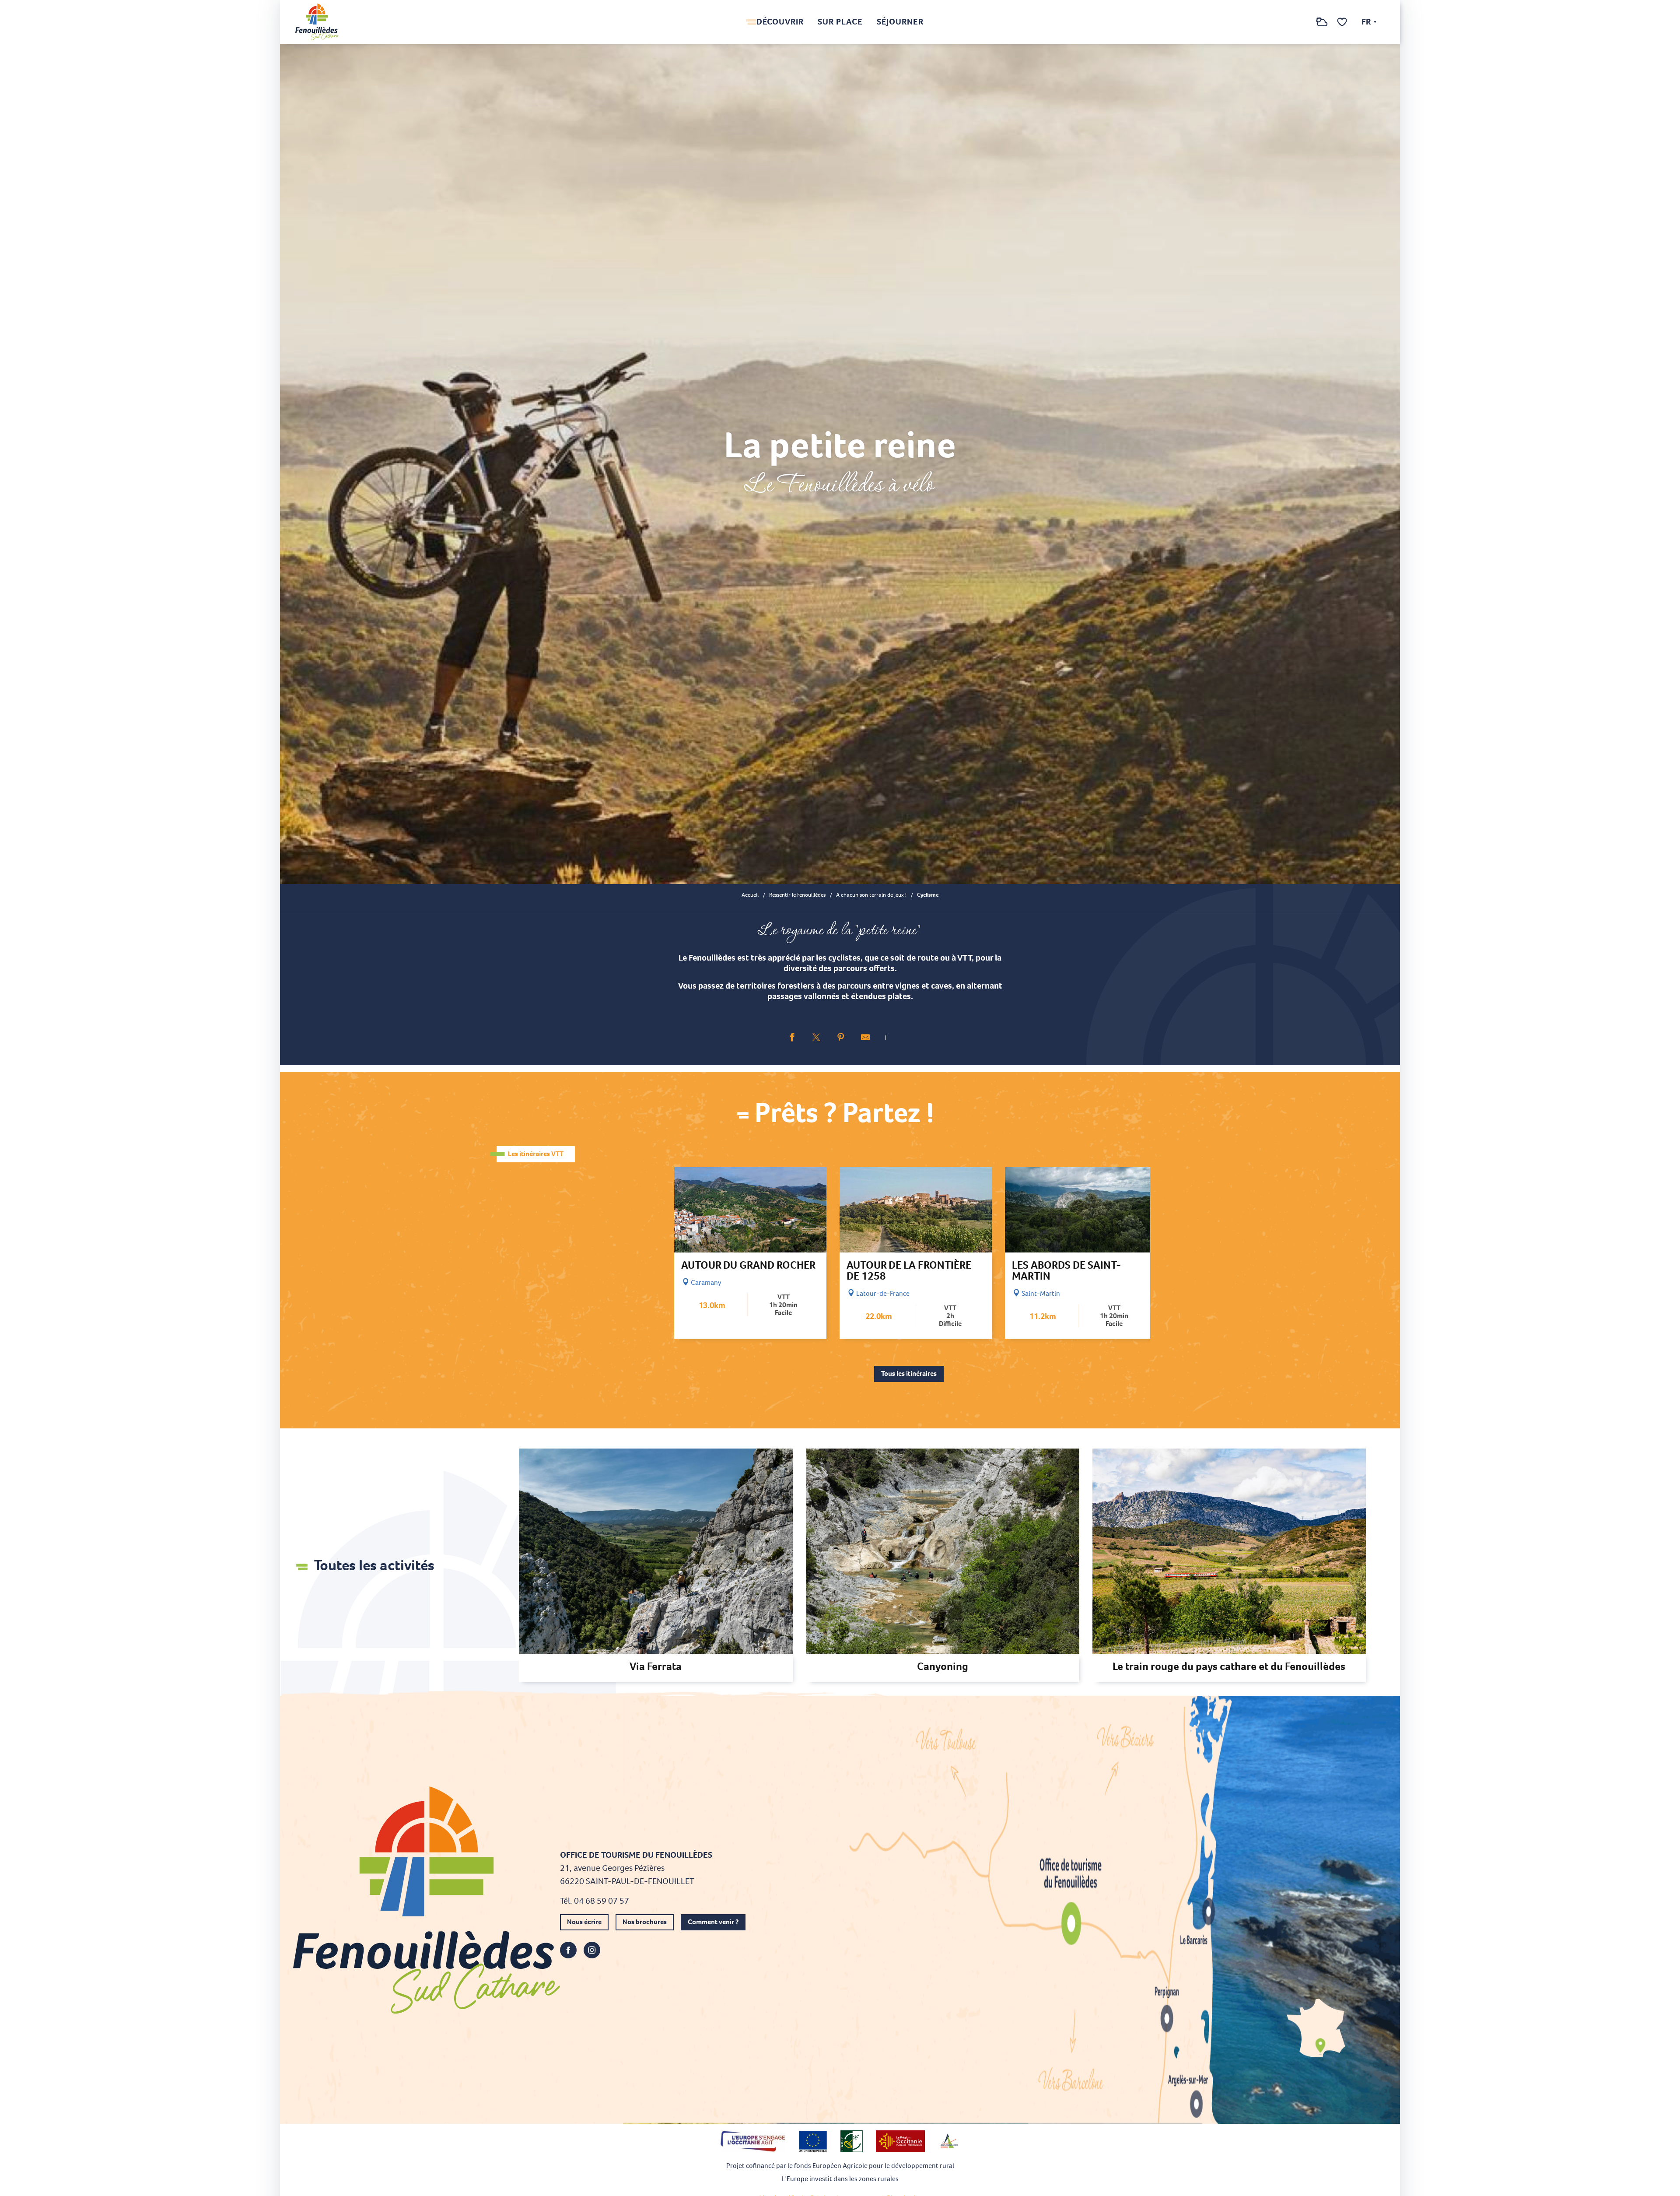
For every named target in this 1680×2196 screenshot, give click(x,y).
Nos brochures (645, 1922)
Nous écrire (584, 1922)
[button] (1304, 22)
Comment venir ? (713, 1922)
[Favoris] (1343, 22)
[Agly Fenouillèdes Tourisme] (317, 22)
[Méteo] (1322, 26)
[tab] (536, 1154)
